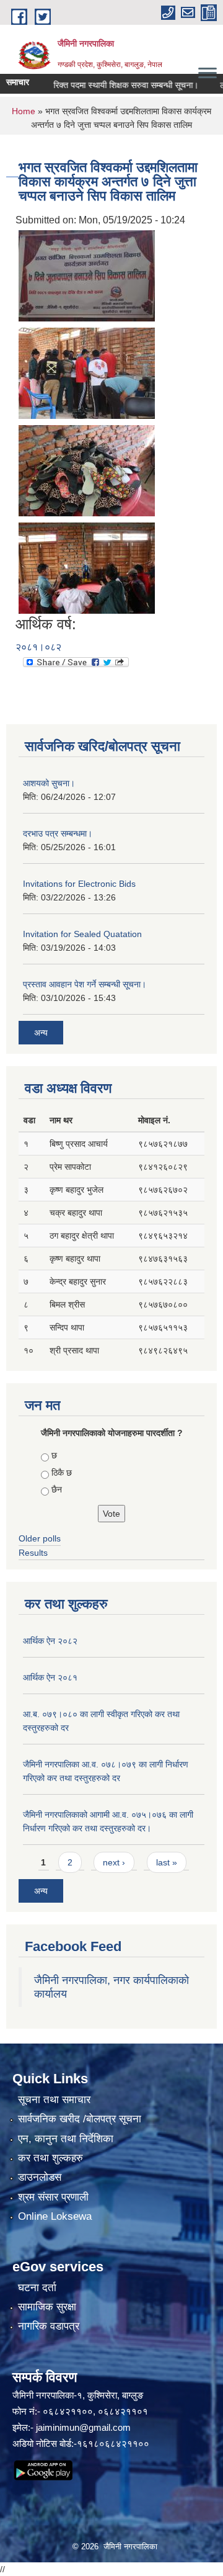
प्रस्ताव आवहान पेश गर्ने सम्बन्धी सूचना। (85, 984)
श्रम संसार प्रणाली (53, 2197)
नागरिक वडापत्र (49, 2326)
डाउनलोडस (40, 2177)
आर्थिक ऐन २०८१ (50, 1677)
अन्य (41, 1033)
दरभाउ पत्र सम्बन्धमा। (58, 833)
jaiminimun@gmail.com (83, 2427)
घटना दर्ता (37, 2288)
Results (33, 1553)
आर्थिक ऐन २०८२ (50, 1641)
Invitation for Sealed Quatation (82, 934)
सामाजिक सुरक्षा (47, 2307)
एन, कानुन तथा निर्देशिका (66, 2139)
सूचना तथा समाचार (54, 2100)
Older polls (40, 1538)
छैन (57, 1489)
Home (24, 111)
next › (114, 1862)
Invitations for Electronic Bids (79, 884)
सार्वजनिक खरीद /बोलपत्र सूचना (80, 2119)
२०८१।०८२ (38, 647)
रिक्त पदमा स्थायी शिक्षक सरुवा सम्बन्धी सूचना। (111, 85)
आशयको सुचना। (49, 783)
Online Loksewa (55, 2216)
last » (167, 1862)
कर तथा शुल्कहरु (50, 2158)
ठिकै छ (62, 1473)
